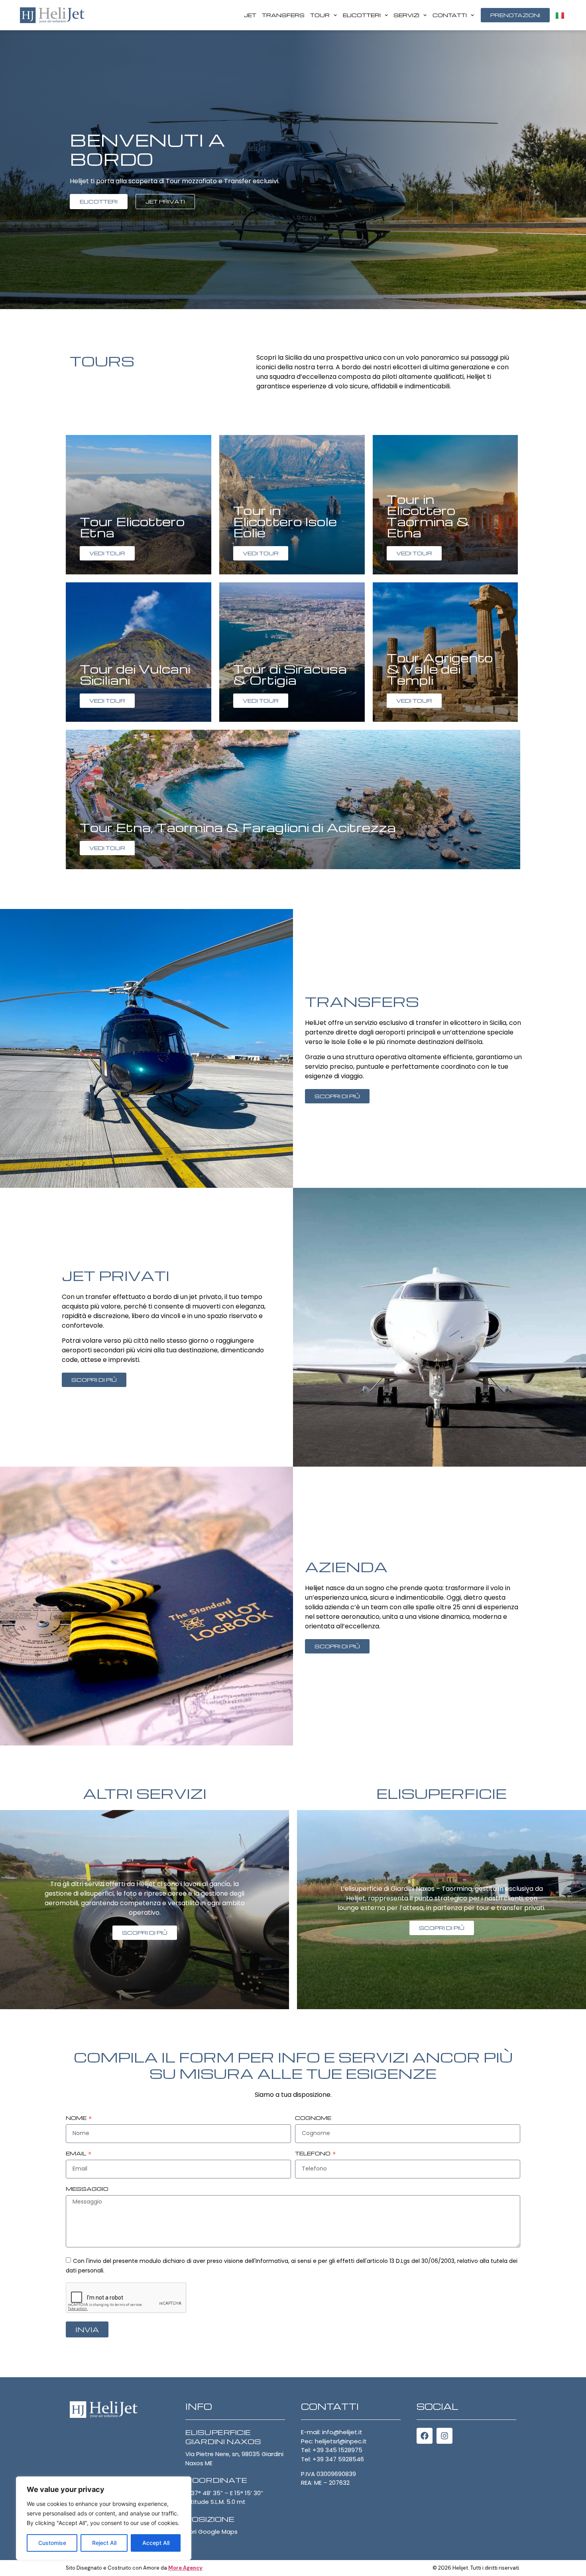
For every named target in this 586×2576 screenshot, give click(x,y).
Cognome (313, 2118)
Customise (52, 2543)
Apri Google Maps (211, 2532)
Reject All (104, 2543)
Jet (250, 15)
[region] (104, 2518)
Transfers (283, 15)
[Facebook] (425, 2436)
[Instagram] (444, 2436)
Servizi (406, 15)
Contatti (450, 15)
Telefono (313, 2154)
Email (77, 2154)
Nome (77, 2118)
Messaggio (87, 2189)
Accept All (156, 2543)
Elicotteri (362, 15)
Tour (320, 15)
